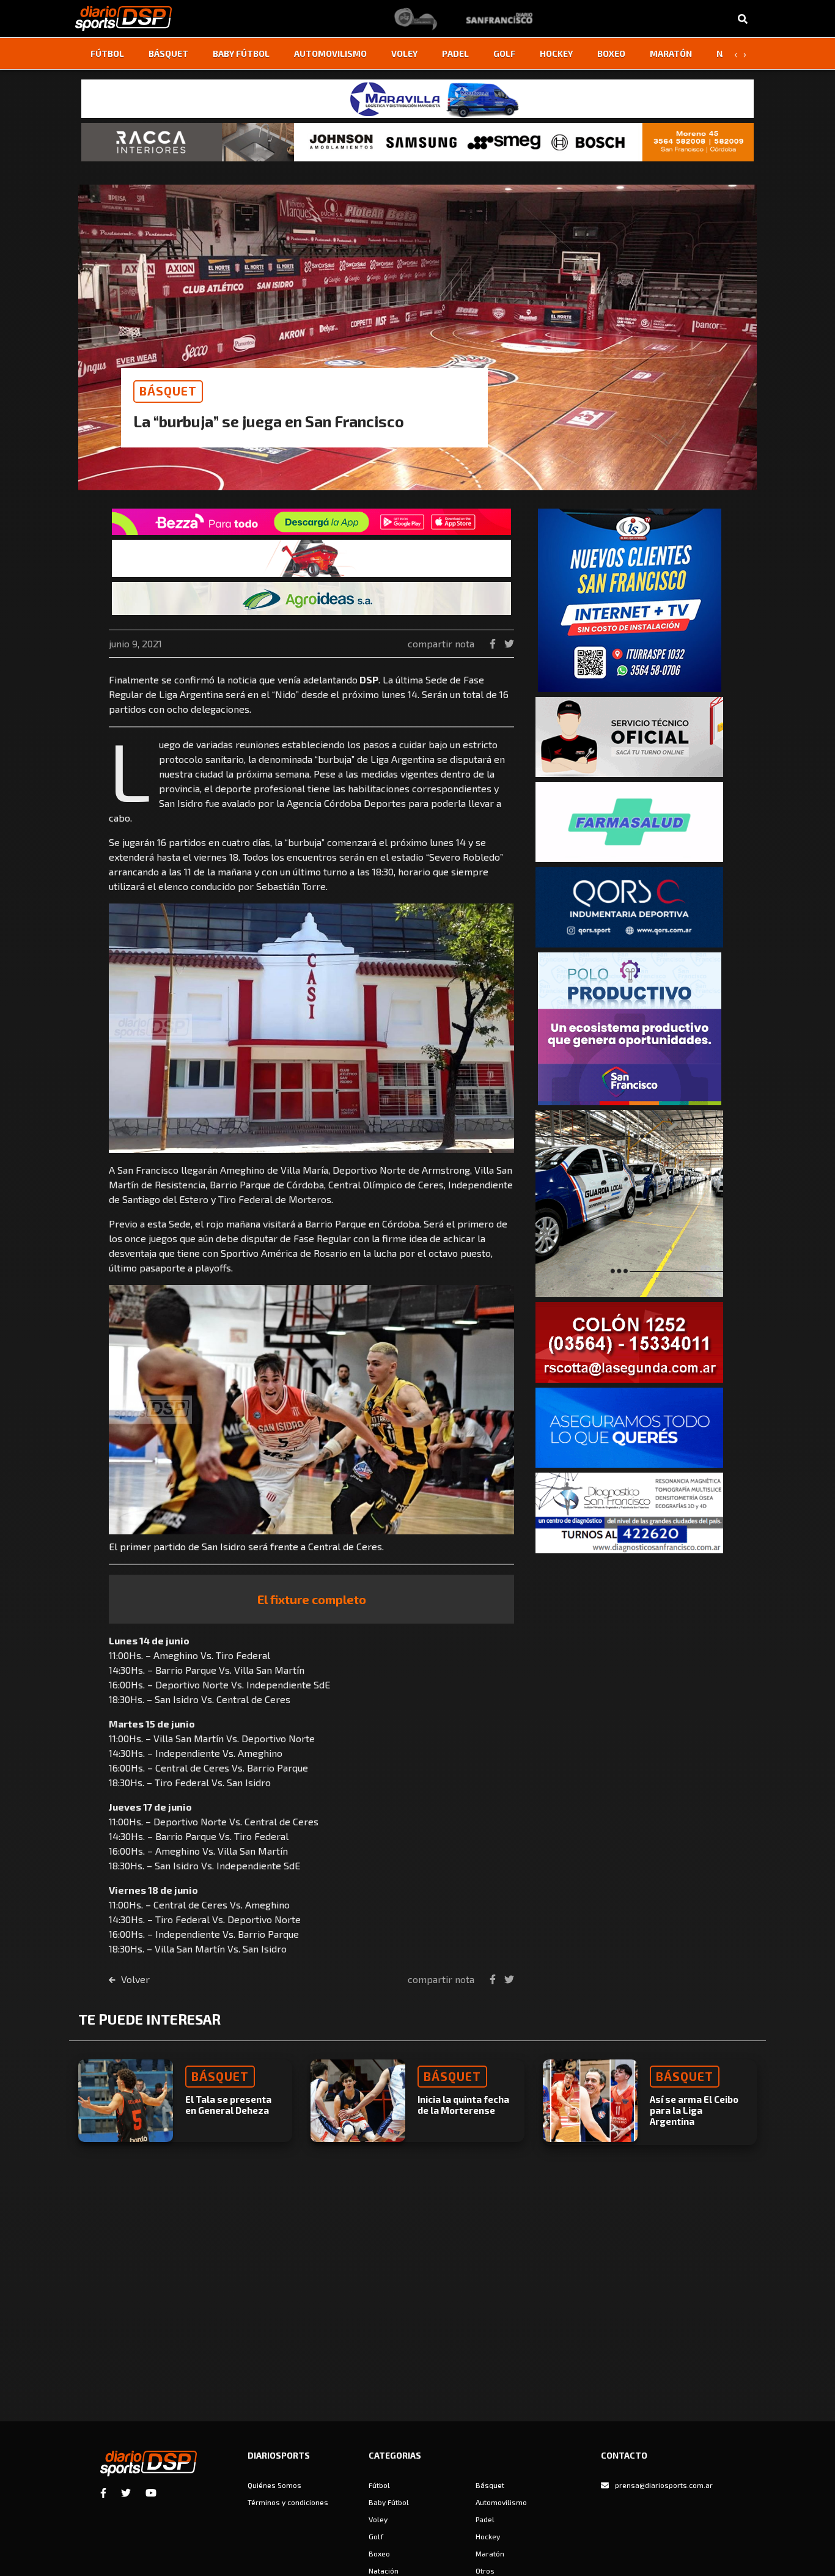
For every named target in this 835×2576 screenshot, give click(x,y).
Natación (384, 2570)
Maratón (671, 53)
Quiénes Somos (274, 2485)
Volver (134, 1979)
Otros (485, 2570)
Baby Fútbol (241, 53)
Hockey (556, 53)
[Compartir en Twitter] (509, 643)
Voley (404, 53)
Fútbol (107, 53)
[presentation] (735, 54)
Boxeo (611, 53)
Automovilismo (330, 53)
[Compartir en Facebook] (494, 643)
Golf (504, 53)
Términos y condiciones (288, 2502)
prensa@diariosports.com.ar (664, 2485)
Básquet (168, 53)
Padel (455, 53)
